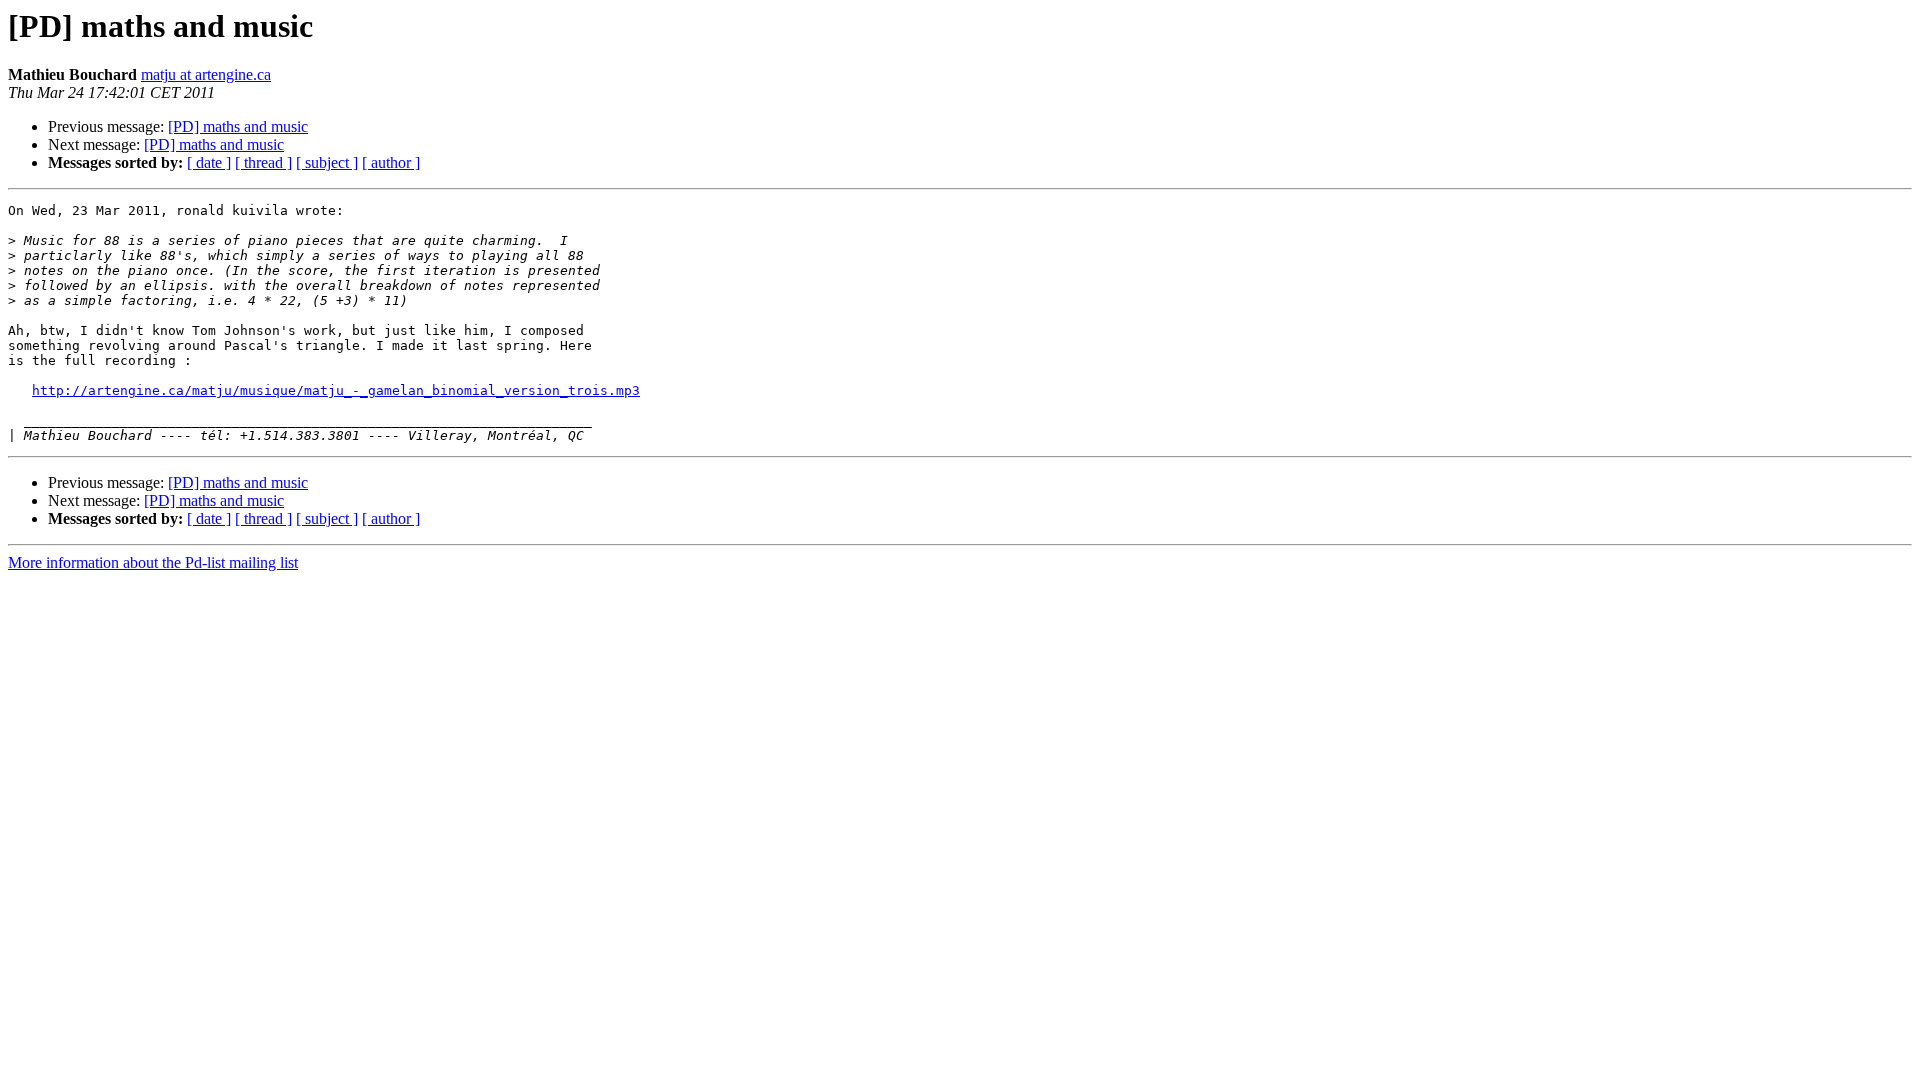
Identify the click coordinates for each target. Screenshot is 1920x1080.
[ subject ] (327, 162)
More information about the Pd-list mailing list (153, 562)
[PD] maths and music (238, 126)
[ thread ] (263, 162)
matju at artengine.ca (206, 74)
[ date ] (209, 162)
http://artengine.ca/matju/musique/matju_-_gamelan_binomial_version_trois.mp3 (336, 390)
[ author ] (391, 162)
